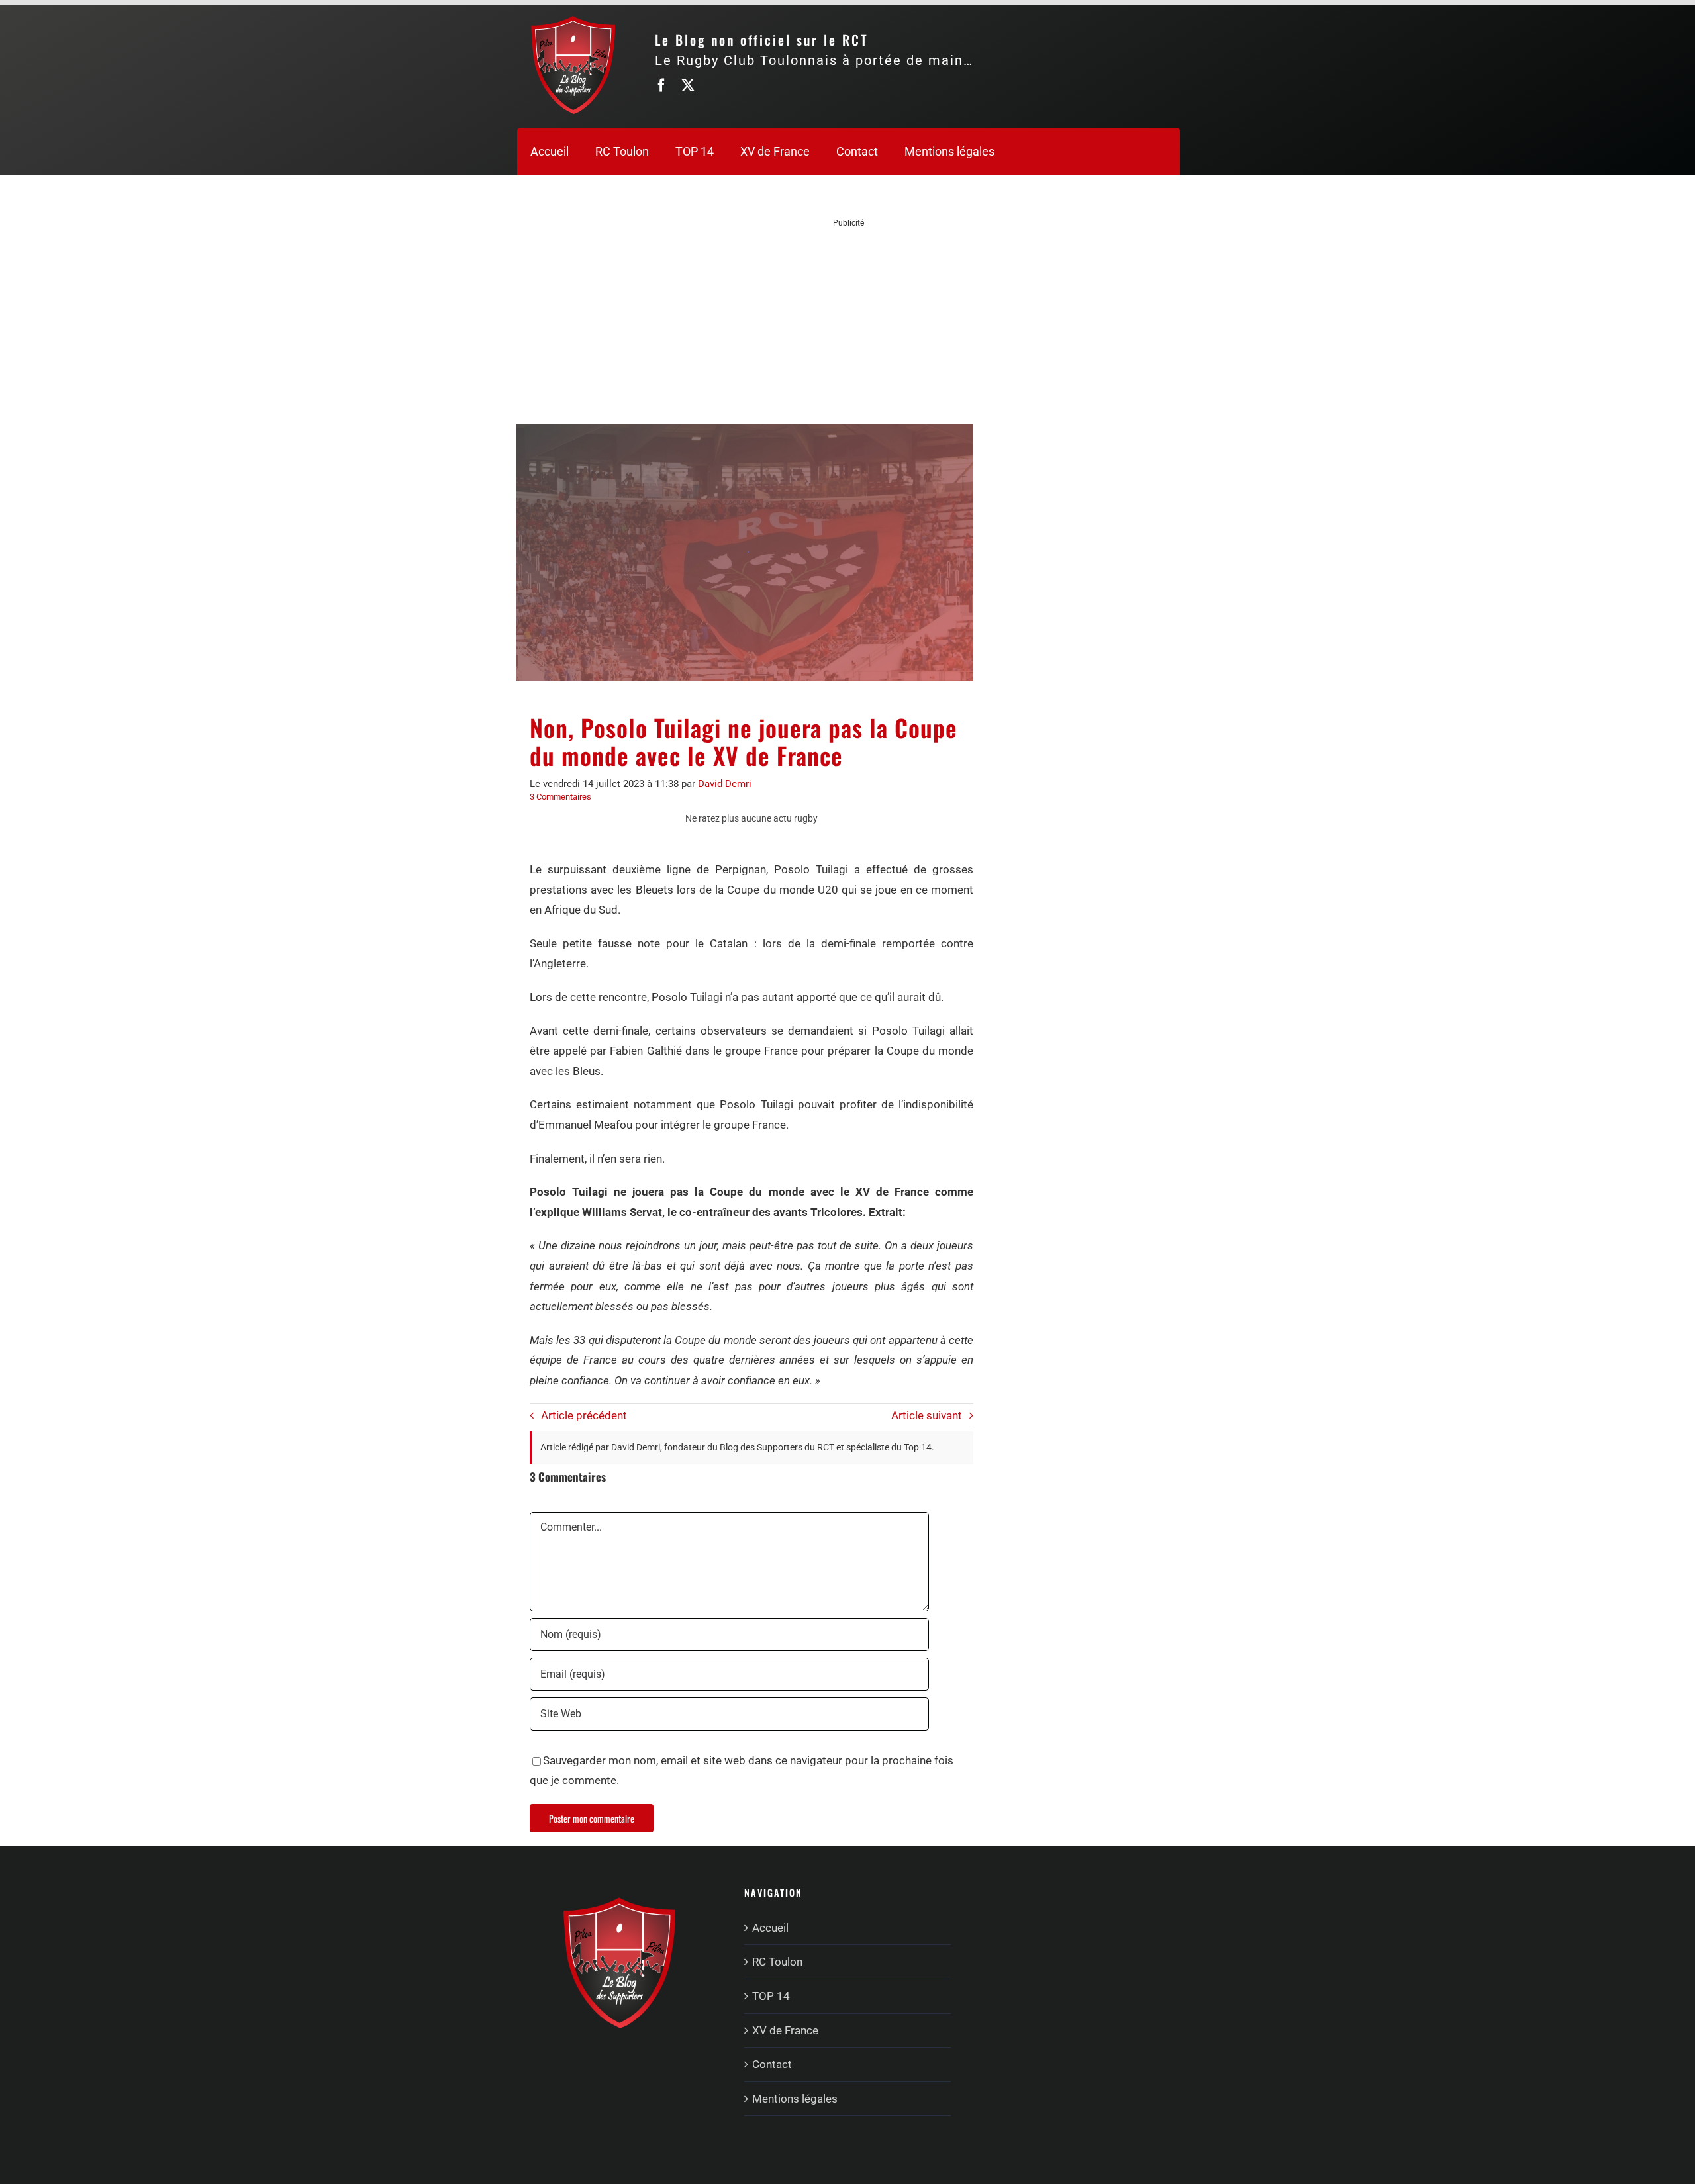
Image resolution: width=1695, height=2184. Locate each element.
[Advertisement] (849, 322)
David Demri (725, 784)
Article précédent (584, 1415)
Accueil (770, 1928)
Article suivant (927, 1415)
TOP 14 (771, 1996)
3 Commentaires (560, 797)
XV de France (785, 2030)
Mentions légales (795, 2099)
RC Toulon (777, 1962)
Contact (772, 2064)
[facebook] (661, 85)
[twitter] (688, 85)
